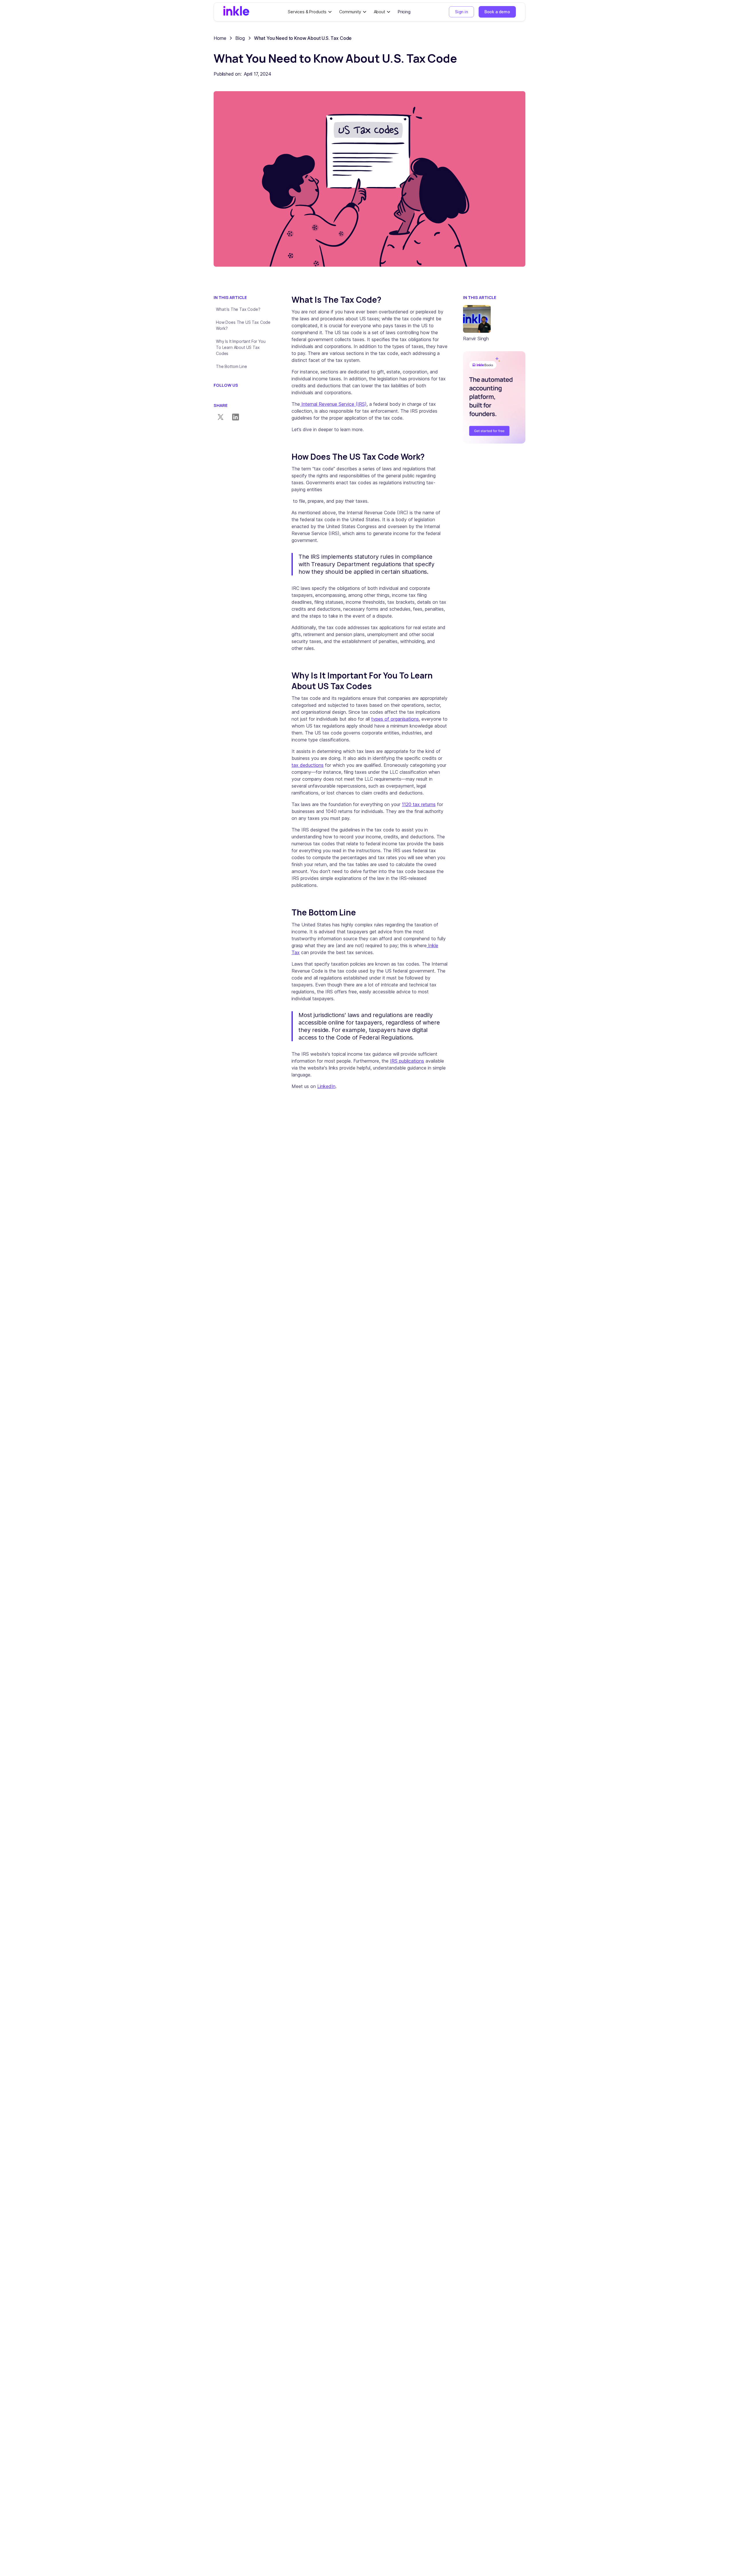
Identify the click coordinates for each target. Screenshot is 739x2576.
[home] (236, 12)
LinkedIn (326, 1086)
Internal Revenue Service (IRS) (333, 404)
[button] (310, 12)
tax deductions (308, 765)
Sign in (461, 12)
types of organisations (395, 719)
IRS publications (407, 1061)
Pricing (404, 12)
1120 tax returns (419, 804)
